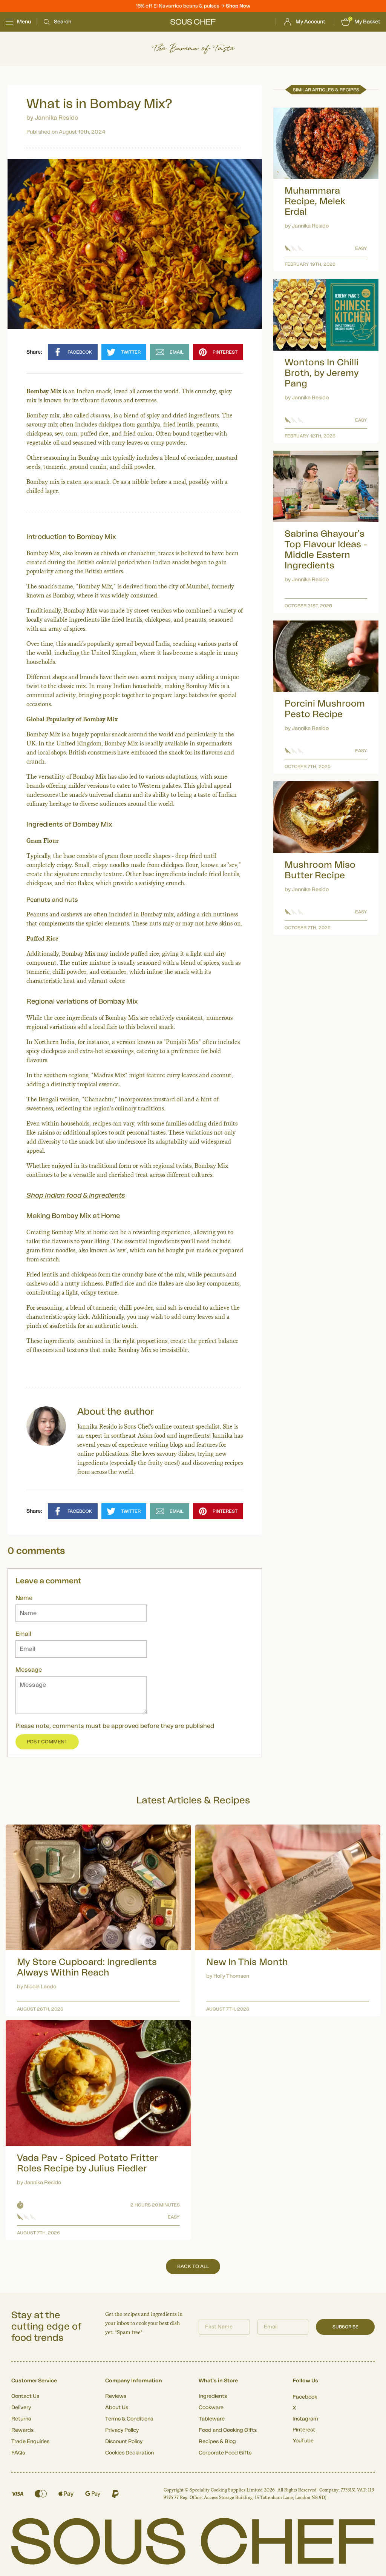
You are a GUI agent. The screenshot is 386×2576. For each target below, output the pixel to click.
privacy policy (307, 1351)
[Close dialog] (330, 1203)
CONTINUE (267, 1330)
